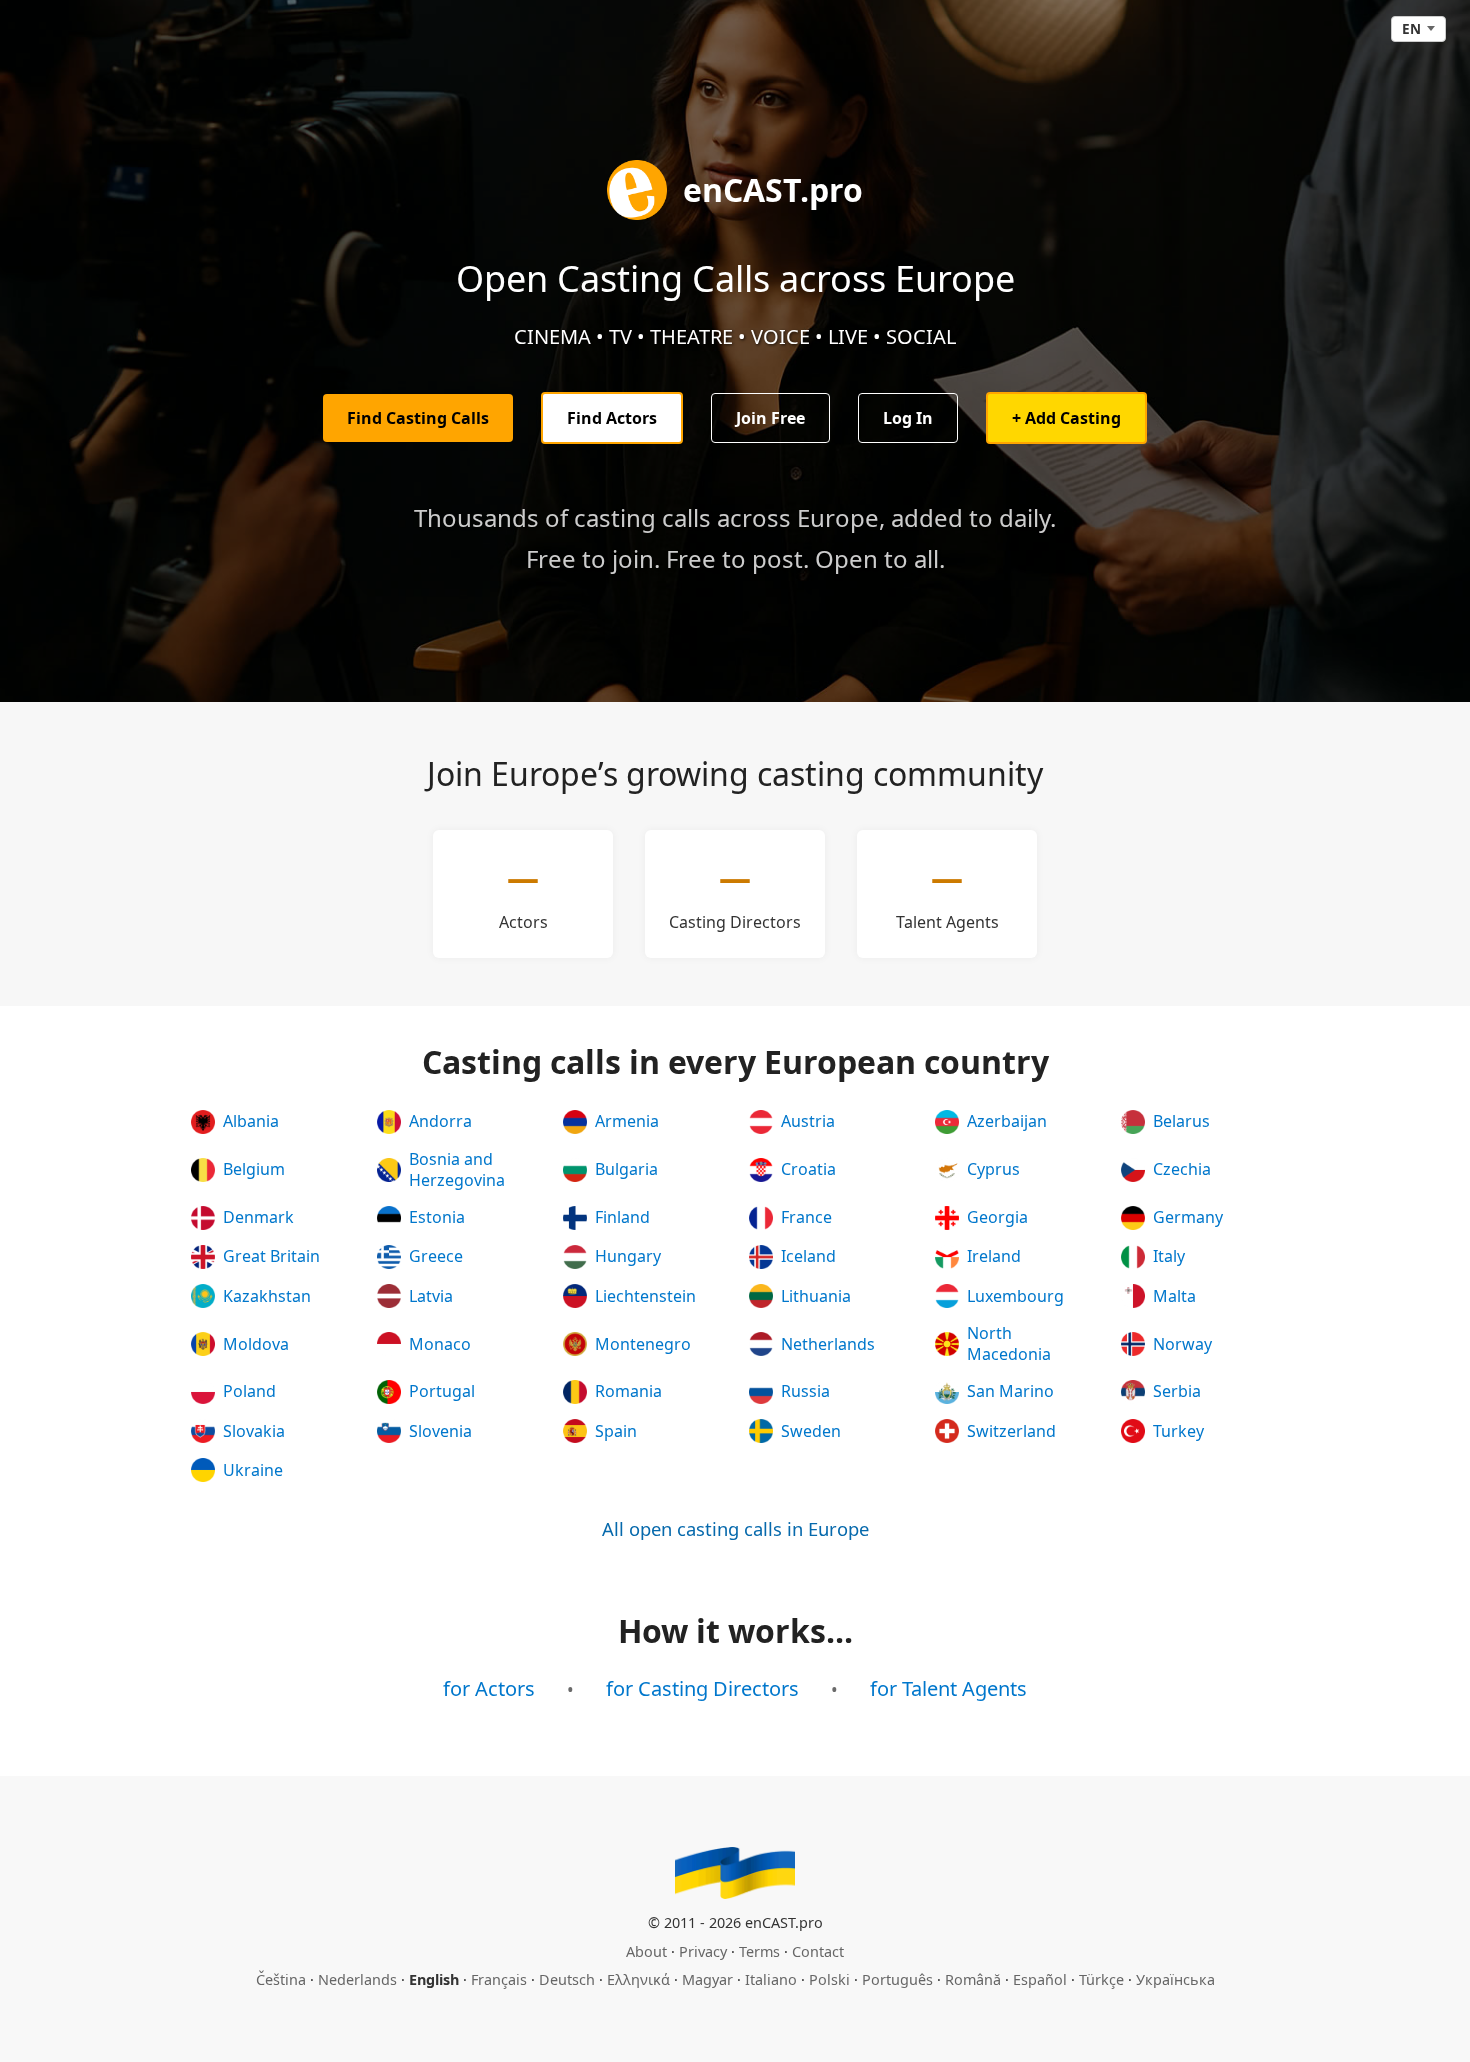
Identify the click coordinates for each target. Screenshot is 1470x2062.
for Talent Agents (948, 1688)
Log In (908, 418)
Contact (818, 1951)
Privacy (703, 1951)
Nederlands (357, 1979)
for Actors (489, 1688)
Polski (829, 1979)
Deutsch (567, 1979)
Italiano (771, 1979)
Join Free (770, 418)
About (646, 1951)
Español (1040, 1979)
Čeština (281, 1979)
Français (499, 1979)
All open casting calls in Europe (735, 1528)
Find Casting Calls (418, 418)
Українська (1175, 1979)
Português (897, 1979)
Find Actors (612, 418)
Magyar (707, 1979)
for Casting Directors (702, 1688)
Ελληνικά (638, 1979)
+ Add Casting (1066, 418)
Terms (759, 1951)
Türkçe (1101, 1979)
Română (973, 1979)
